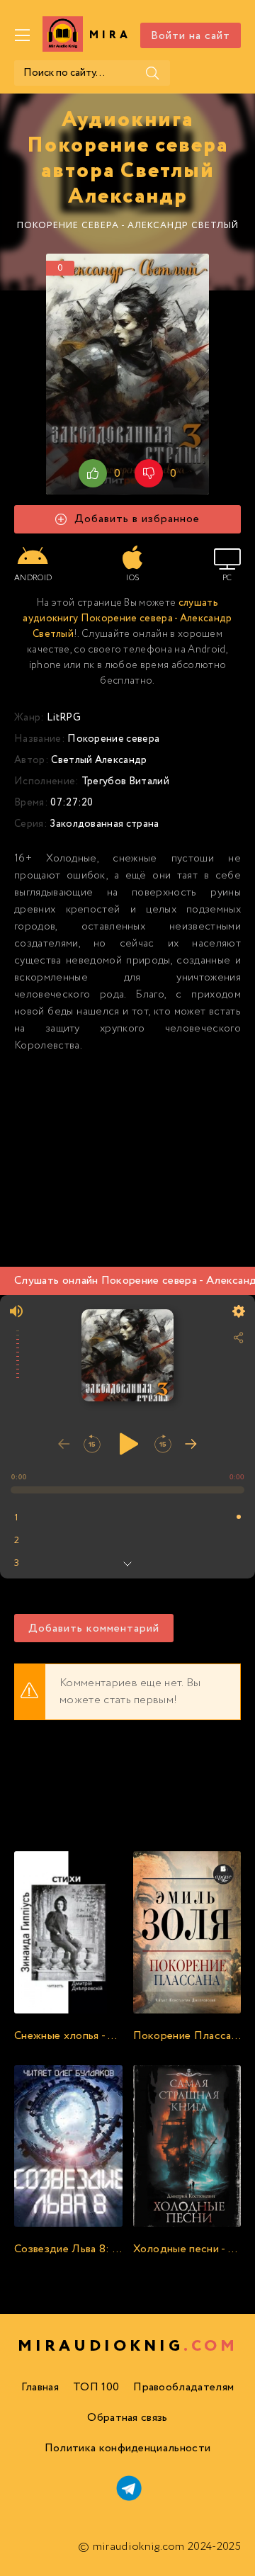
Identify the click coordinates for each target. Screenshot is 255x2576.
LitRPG (64, 718)
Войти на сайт (191, 36)
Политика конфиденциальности (128, 2448)
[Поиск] (152, 73)
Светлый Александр (99, 760)
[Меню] (23, 35)
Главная (40, 2387)
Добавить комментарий (94, 1628)
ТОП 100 (96, 2387)
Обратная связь (127, 2418)
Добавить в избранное (137, 519)
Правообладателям (183, 2387)
